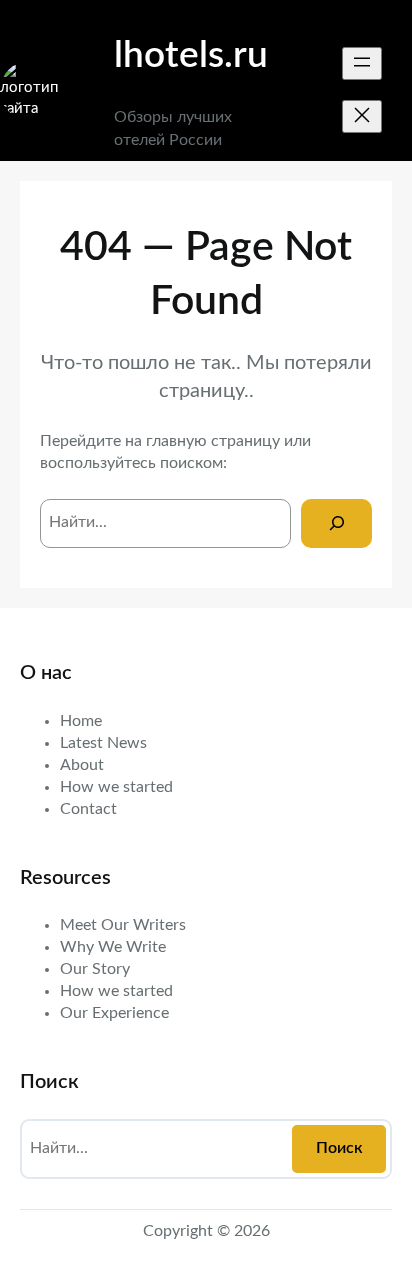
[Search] (336, 523)
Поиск (339, 1148)
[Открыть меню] (362, 63)
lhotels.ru (191, 55)
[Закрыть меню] (362, 116)
